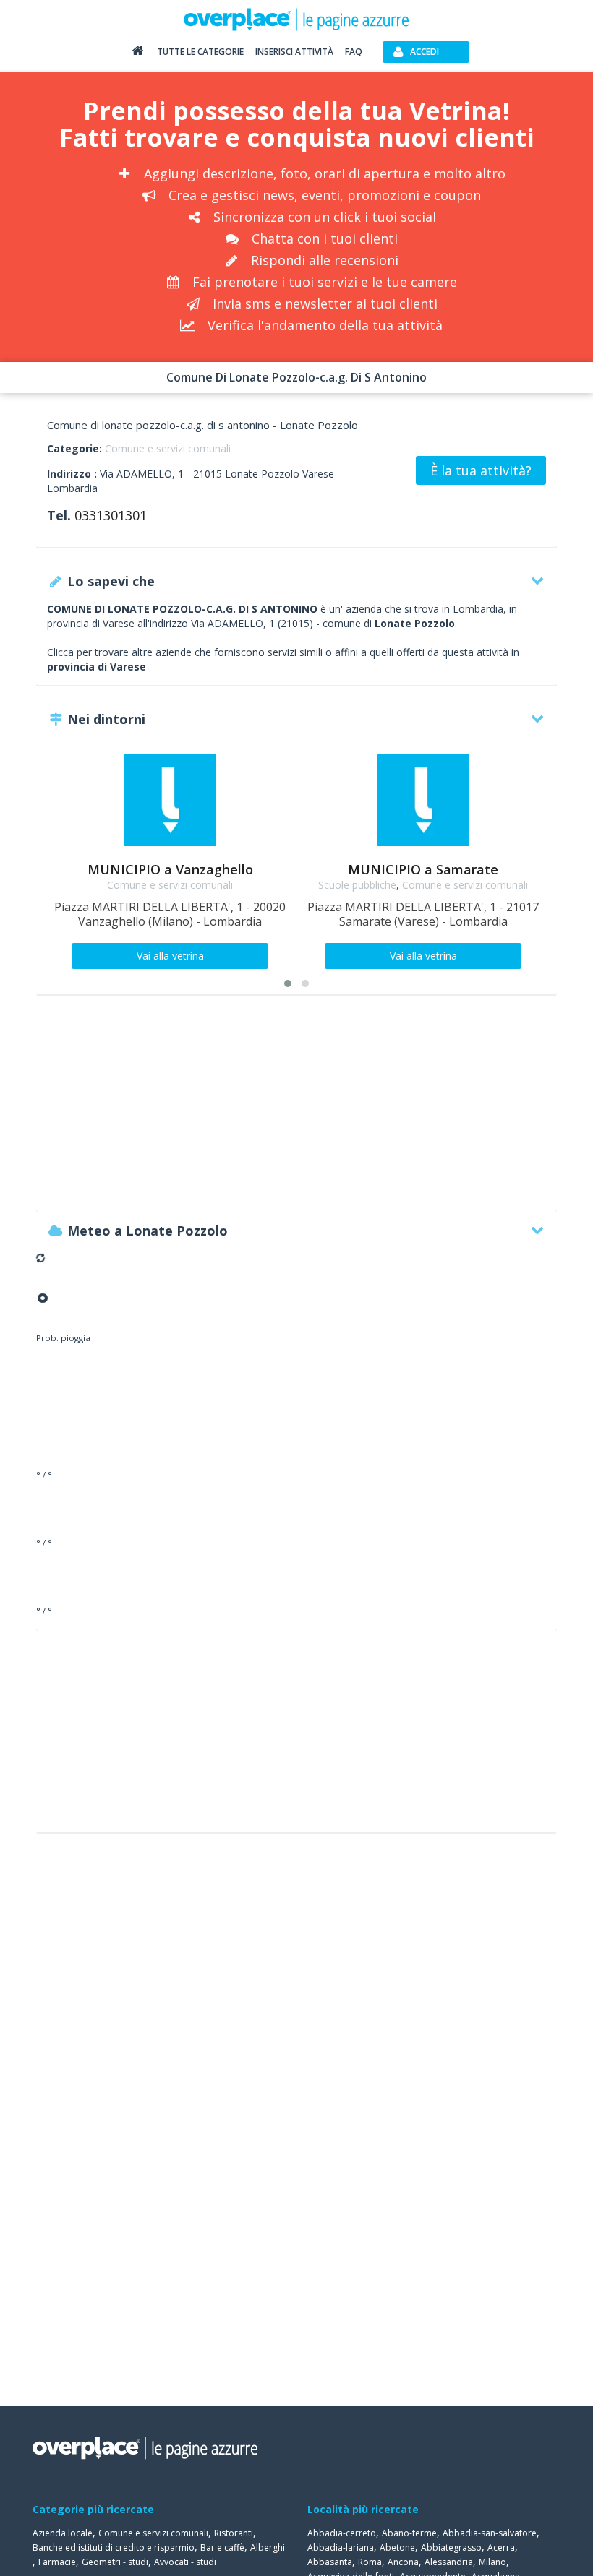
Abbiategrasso (451, 2547)
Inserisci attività (294, 52)
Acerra (501, 2547)
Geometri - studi (115, 2562)
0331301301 (111, 515)
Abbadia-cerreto (342, 2533)
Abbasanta (330, 2562)
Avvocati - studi (185, 2562)
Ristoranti (234, 2533)
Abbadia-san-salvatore (490, 2533)
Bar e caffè (222, 2547)
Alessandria (449, 2562)
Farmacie (57, 2562)
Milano (492, 2562)
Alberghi (268, 2547)
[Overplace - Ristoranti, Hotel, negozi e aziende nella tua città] (296, 19)
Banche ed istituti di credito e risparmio (114, 2547)
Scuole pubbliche (357, 885)
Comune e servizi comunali (168, 448)
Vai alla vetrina (170, 956)
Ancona (403, 2562)
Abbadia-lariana (341, 2547)
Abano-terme (409, 2533)
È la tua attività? (481, 470)
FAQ (354, 52)
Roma (370, 2562)
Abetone (397, 2547)
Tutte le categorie (200, 52)
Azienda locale (63, 2533)
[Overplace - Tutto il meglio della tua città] (137, 54)
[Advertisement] (296, 1110)
